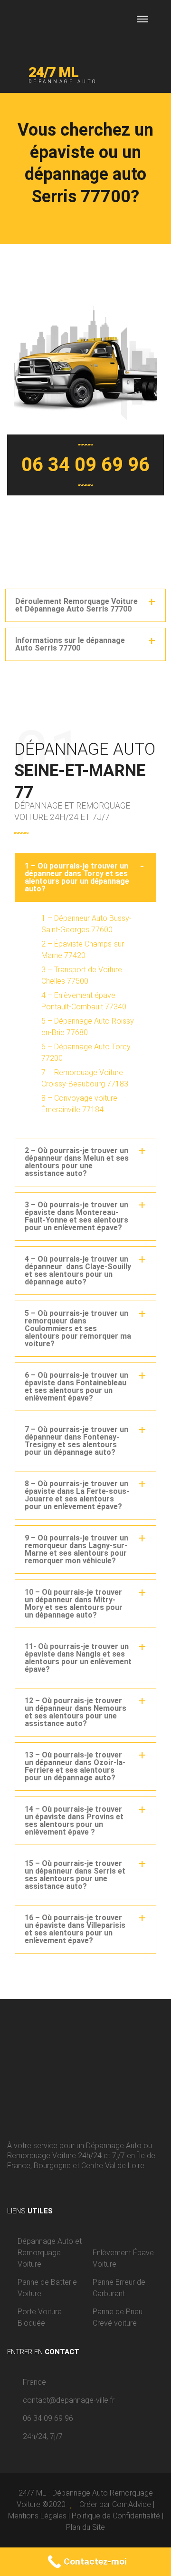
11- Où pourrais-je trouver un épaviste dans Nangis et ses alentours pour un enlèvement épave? (78, 1658)
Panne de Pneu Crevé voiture (118, 2317)
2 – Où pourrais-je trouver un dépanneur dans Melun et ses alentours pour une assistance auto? (77, 1162)
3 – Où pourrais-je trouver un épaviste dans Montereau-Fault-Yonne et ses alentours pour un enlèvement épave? (76, 1216)
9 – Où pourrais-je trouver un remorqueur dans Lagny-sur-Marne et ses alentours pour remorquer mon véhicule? (76, 1549)
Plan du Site (85, 2527)
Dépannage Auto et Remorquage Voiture (50, 2253)
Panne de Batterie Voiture (47, 2288)
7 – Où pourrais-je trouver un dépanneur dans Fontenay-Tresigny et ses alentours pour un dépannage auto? (76, 1441)
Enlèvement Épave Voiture (123, 2258)
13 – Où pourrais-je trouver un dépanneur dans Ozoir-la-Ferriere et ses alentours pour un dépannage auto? (75, 1766)
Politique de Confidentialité (116, 2516)
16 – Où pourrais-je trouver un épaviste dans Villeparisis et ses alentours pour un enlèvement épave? (75, 1929)
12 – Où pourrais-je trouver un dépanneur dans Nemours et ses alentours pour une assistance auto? (76, 1712)
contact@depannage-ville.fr (69, 2400)
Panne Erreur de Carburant (119, 2288)
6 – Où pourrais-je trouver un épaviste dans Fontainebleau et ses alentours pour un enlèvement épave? (76, 1387)
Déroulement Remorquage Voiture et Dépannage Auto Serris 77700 (76, 605)
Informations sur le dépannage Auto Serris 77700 (70, 644)
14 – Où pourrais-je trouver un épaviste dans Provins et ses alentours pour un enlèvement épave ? (74, 1821)
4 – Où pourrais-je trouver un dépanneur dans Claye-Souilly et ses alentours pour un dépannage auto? (78, 1270)
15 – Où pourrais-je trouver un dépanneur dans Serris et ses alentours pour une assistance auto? (75, 1875)
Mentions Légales (37, 2516)
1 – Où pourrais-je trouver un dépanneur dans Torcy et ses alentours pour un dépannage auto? (77, 877)
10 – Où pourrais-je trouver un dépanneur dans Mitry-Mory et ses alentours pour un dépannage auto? (74, 1604)
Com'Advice (132, 2504)
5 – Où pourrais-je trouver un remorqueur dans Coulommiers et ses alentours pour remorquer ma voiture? (78, 1328)
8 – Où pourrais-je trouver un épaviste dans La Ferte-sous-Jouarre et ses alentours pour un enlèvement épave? (77, 1495)
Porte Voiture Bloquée (40, 2317)
